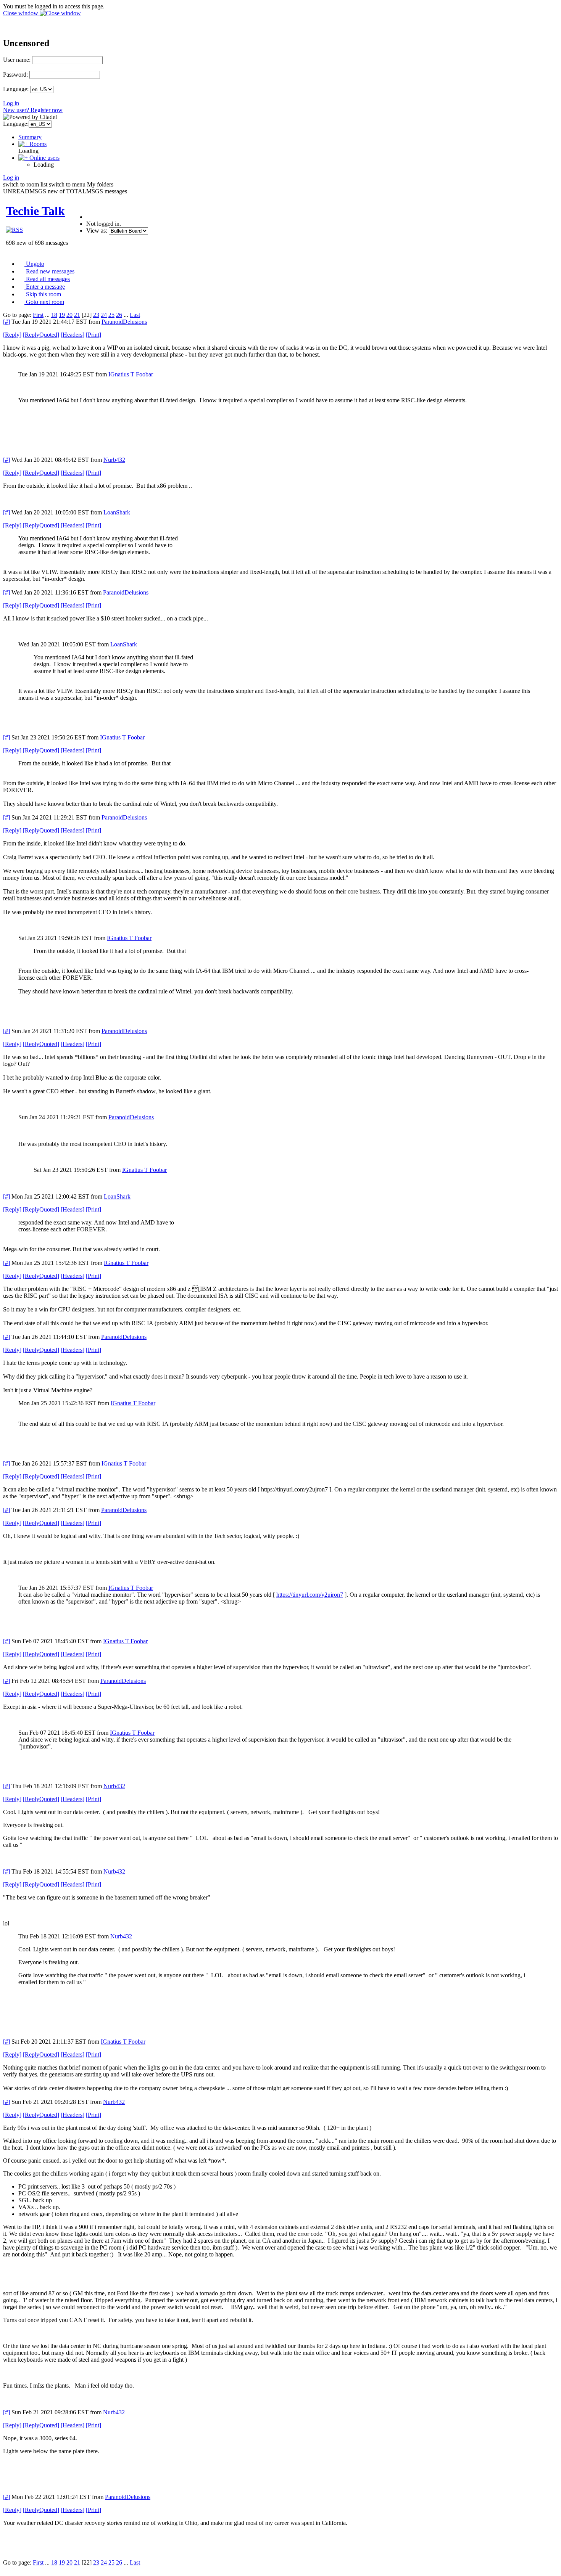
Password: (15, 75)
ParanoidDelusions (124, 322)
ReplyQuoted (41, 335)
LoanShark (117, 512)
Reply (12, 335)
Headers (73, 335)
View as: (97, 231)
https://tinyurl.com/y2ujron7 (310, 1595)
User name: (17, 60)
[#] (6, 322)
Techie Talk (35, 211)
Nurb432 (114, 460)
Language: (16, 89)
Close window (21, 13)
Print (93, 335)
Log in (11, 103)
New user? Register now (33, 110)
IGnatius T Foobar (131, 374)
